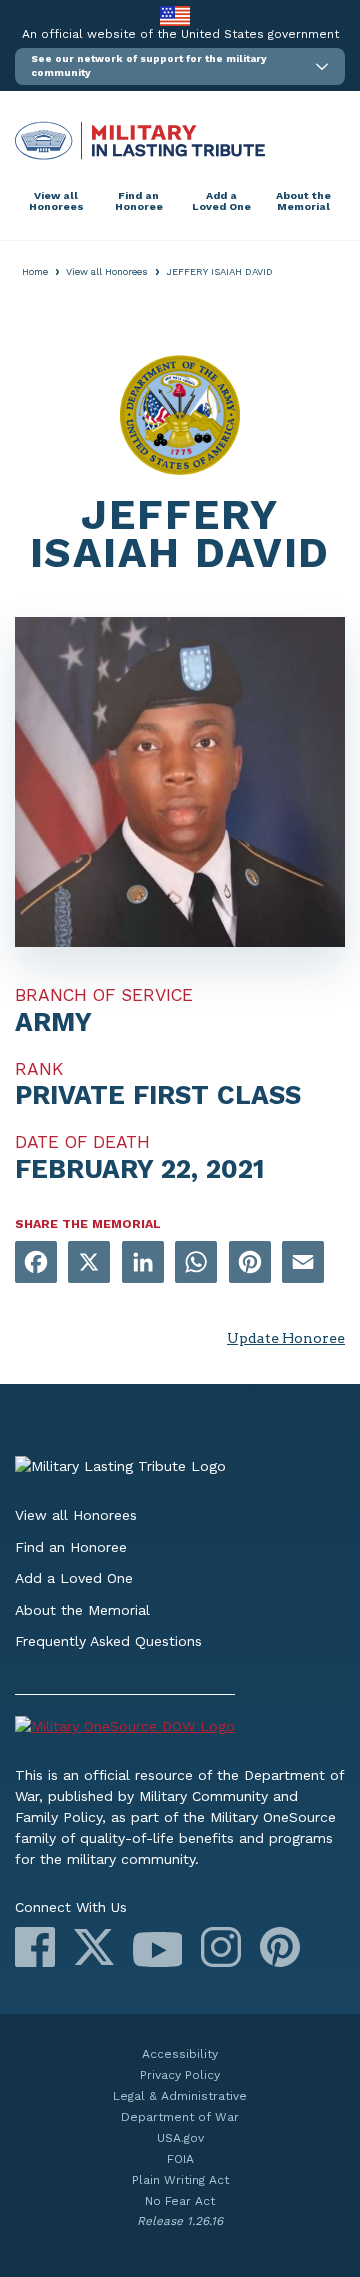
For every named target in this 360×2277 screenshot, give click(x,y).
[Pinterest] (280, 1947)
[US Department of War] (180, 1729)
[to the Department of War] (174, 15)
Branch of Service (104, 995)
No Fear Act (180, 2201)
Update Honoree (286, 1338)
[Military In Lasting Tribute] (180, 140)
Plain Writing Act (180, 2180)
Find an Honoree (139, 201)
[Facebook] (35, 1947)
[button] (180, 66)
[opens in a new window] (36, 1263)
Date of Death (82, 1142)
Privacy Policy (180, 2075)
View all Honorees (56, 201)
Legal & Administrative (180, 2096)
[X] (94, 1947)
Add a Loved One (221, 201)
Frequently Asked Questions (108, 1641)
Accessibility (180, 2054)
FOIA (180, 2159)
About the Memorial (303, 201)
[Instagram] (221, 1947)
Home (35, 271)
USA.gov (180, 2138)
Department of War (180, 2117)
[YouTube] (157, 1949)
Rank (39, 1069)
